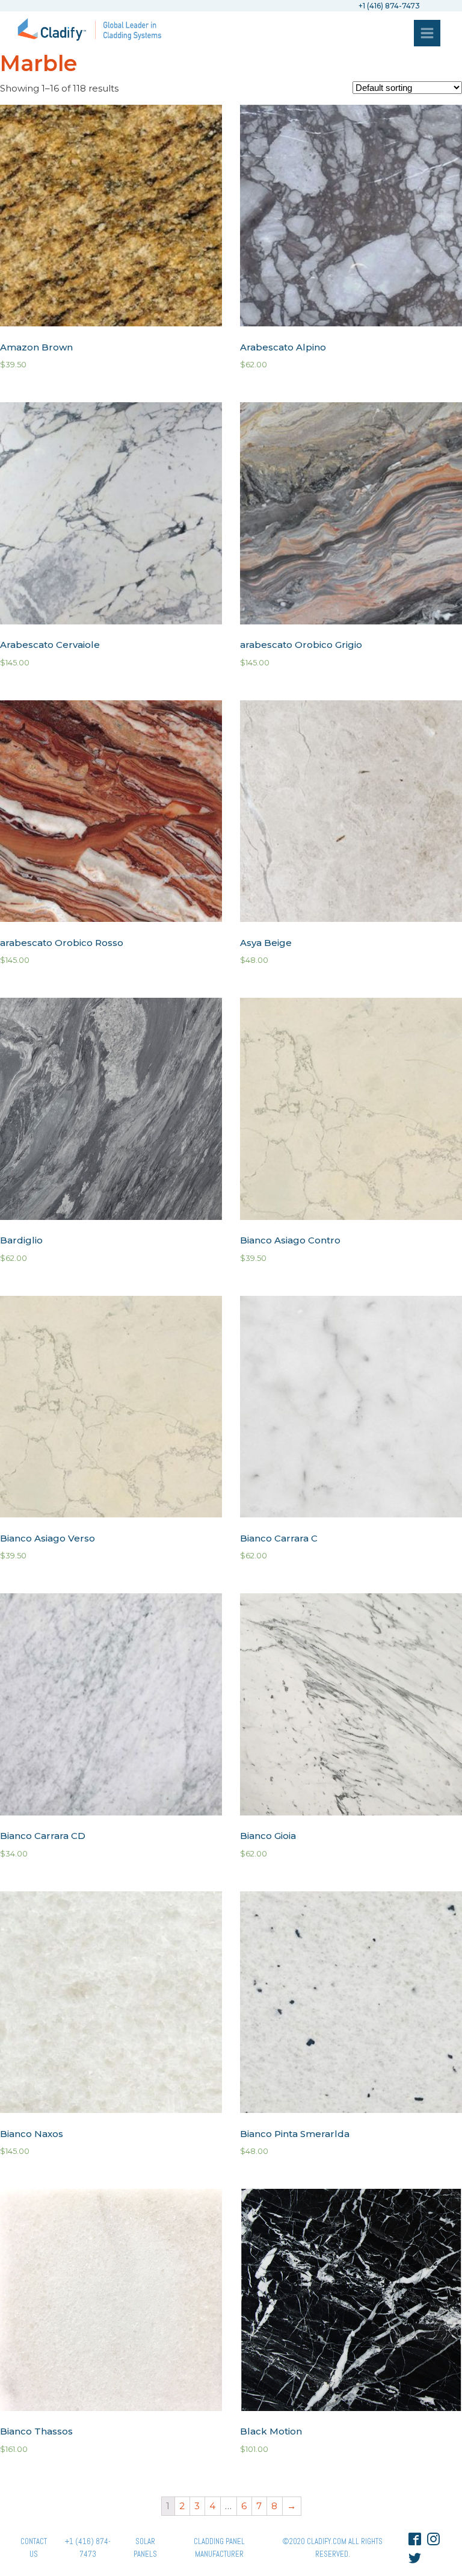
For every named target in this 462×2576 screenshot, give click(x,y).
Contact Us (34, 2548)
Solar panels (145, 2548)
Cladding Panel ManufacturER (219, 2548)
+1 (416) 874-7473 (88, 2548)
